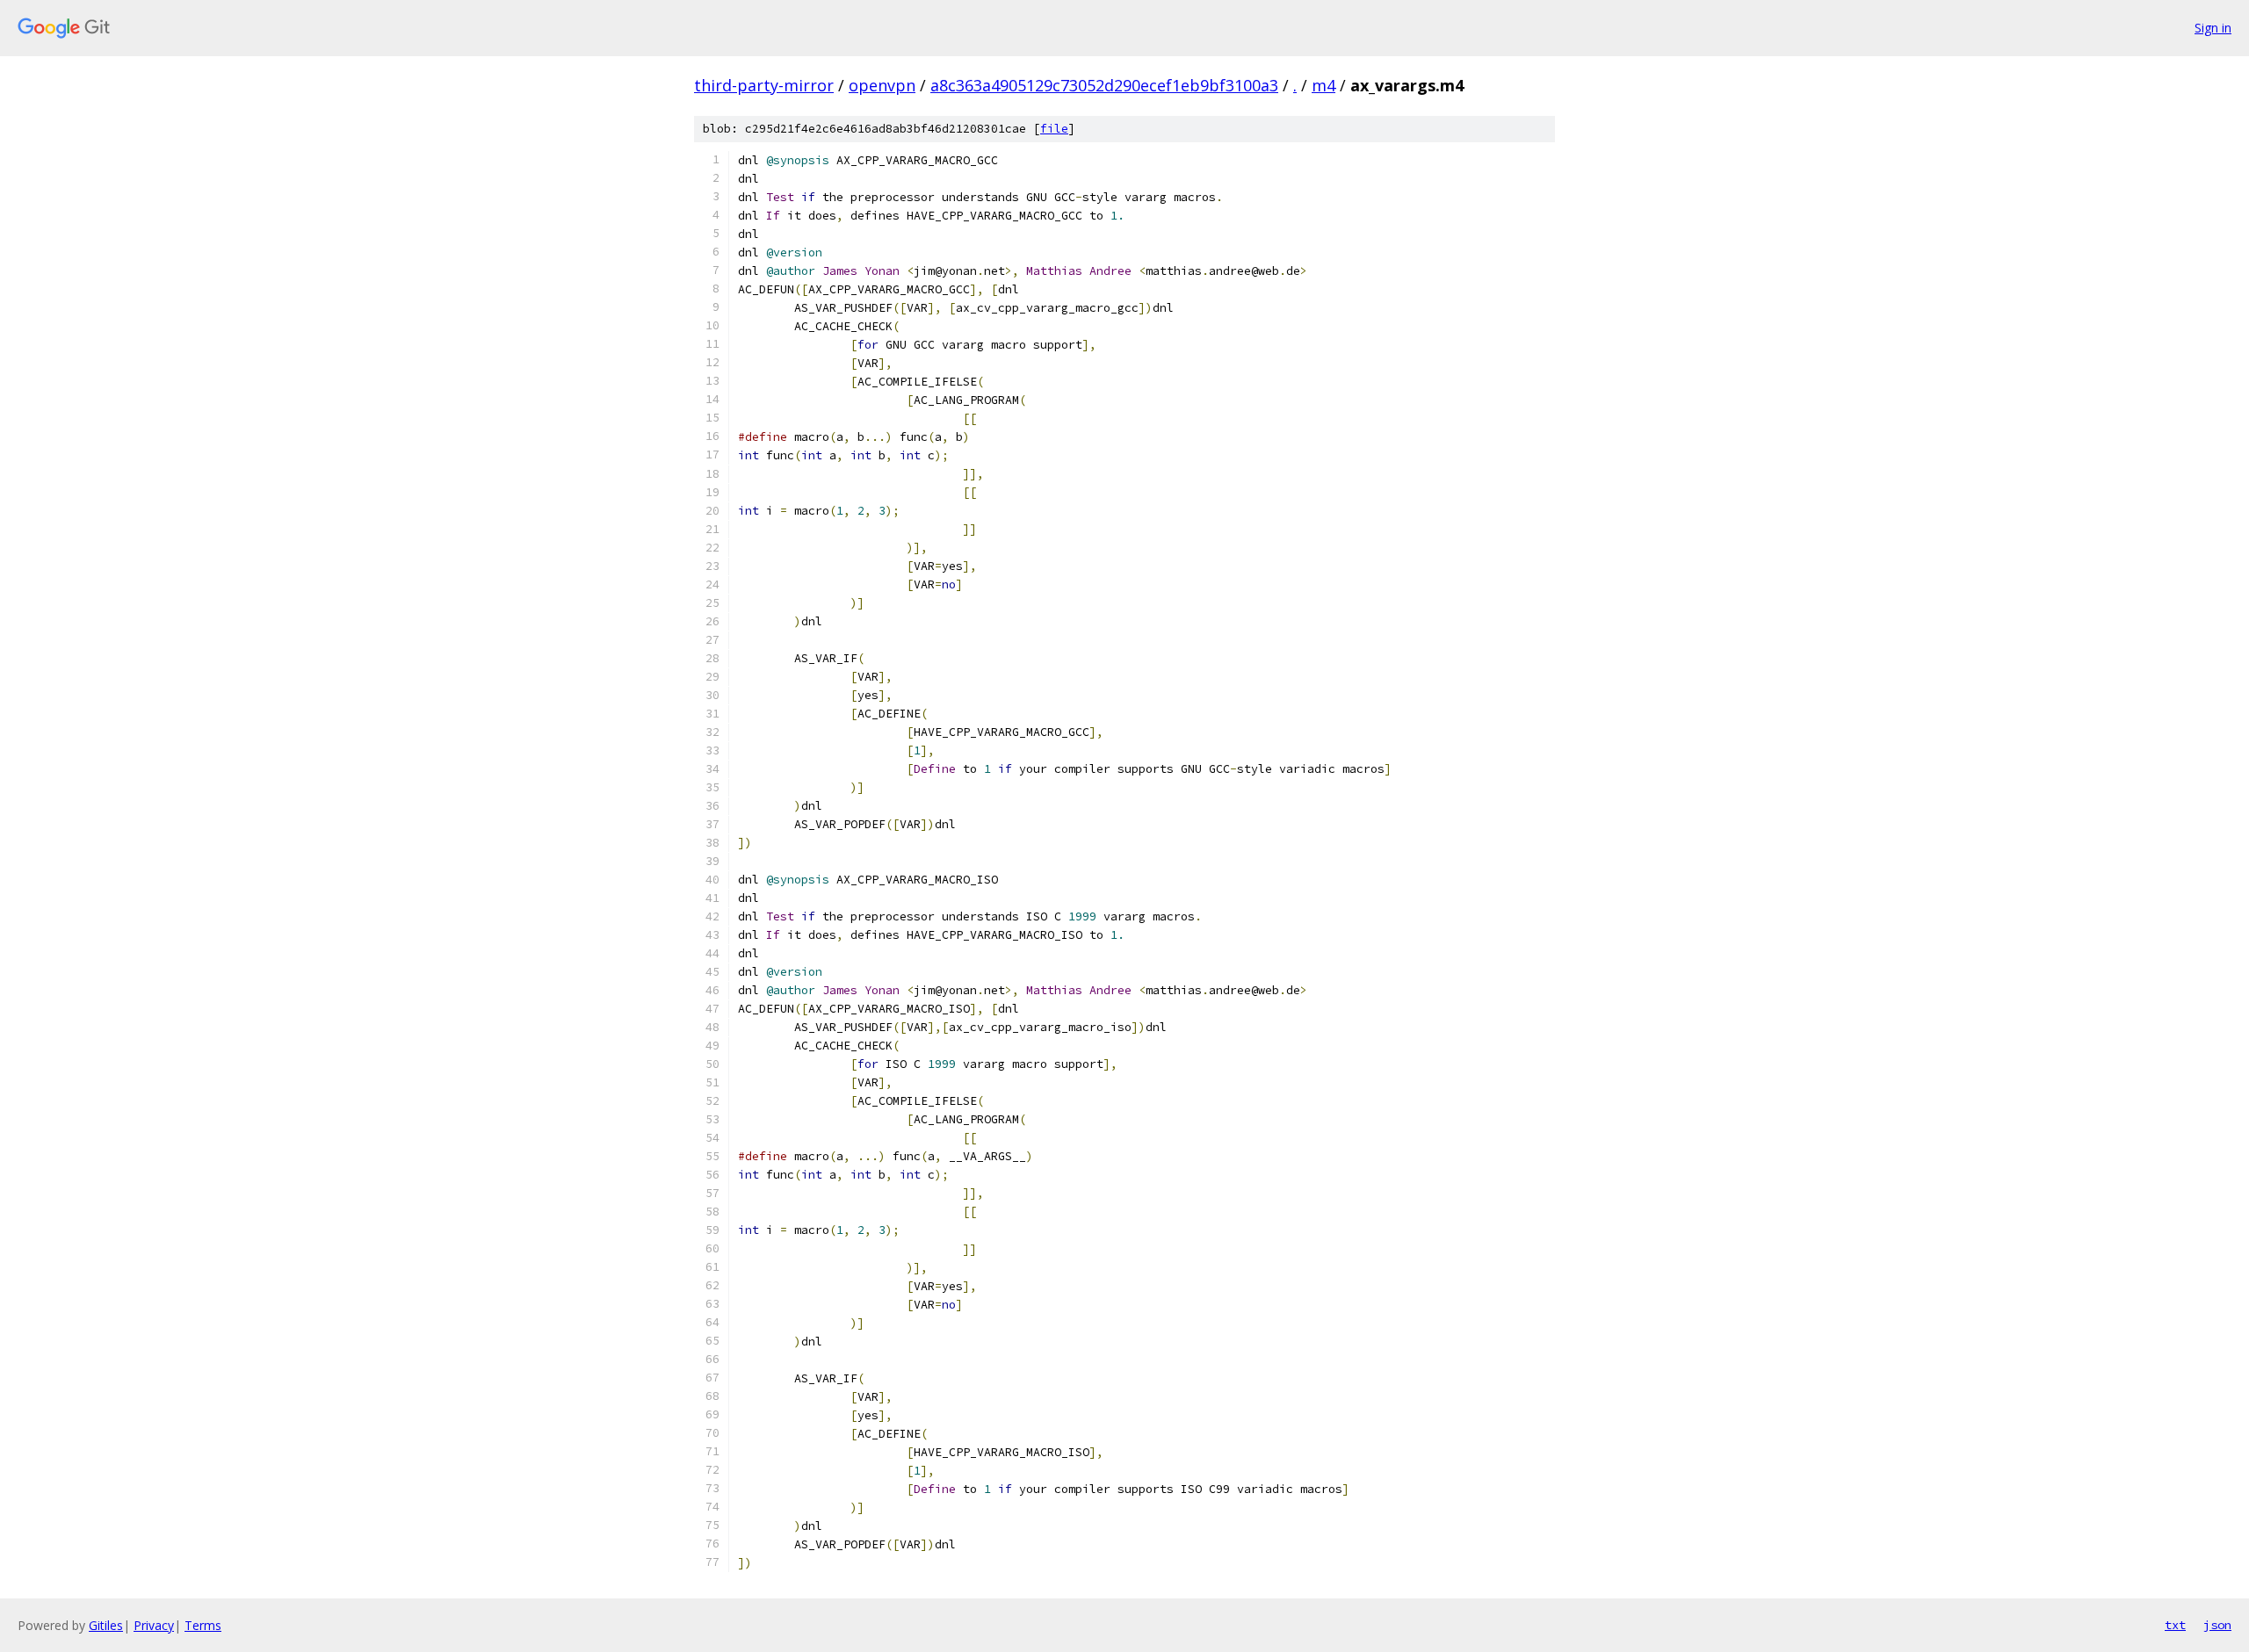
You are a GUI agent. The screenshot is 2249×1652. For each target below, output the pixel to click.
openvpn (882, 85)
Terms (203, 1625)
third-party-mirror (764, 85)
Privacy (154, 1625)
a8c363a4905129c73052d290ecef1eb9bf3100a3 (1104, 85)
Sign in (2213, 28)
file (1054, 129)
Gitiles (106, 1625)
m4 (1323, 85)
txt (2175, 1625)
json (2217, 1625)
